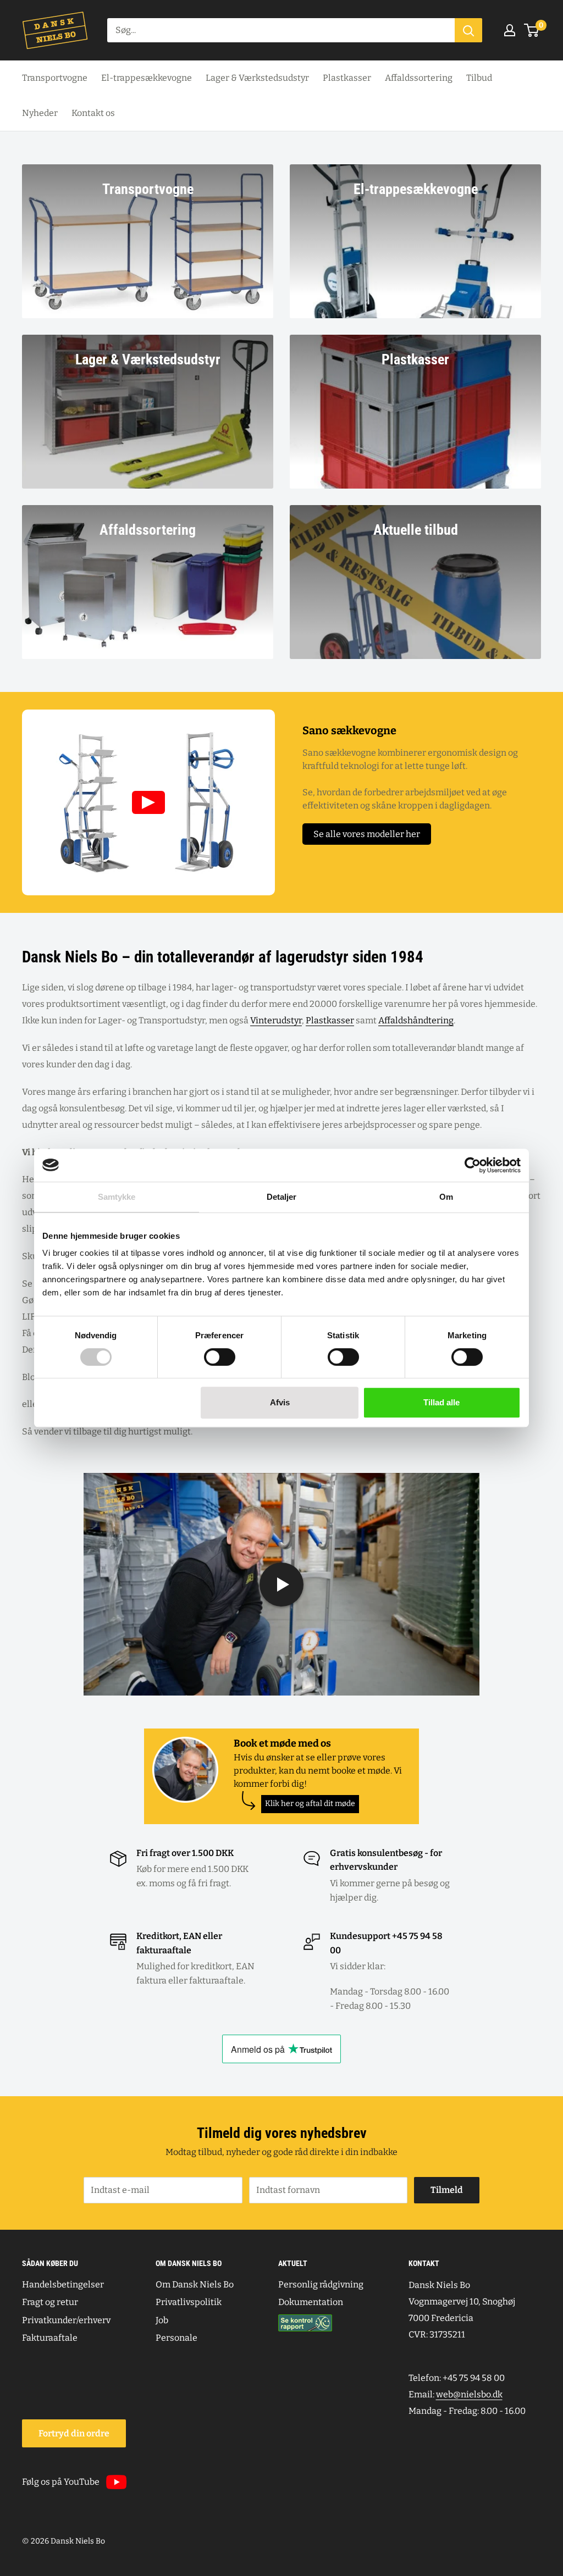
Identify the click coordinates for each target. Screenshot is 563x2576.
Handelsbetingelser (63, 2284)
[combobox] (281, 30)
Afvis (280, 1402)
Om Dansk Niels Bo (195, 2284)
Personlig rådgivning (321, 2284)
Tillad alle (441, 1402)
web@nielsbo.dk (469, 2394)
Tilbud (479, 78)
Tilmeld (447, 2190)
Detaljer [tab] (282, 1197)
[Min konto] (510, 30)
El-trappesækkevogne (147, 78)
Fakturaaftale (50, 2338)
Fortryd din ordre (74, 2433)
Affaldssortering (419, 78)
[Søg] (468, 30)
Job (162, 2320)
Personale (176, 2338)
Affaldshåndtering (416, 1020)
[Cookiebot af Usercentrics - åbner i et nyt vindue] (473, 1165)
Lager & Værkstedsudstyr (257, 78)
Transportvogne (55, 78)
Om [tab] (446, 1197)
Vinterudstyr (276, 1020)
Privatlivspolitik (189, 2302)
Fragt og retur (50, 2302)
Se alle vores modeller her (367, 834)
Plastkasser (347, 78)
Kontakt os (93, 113)
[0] (532, 30)
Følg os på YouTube (61, 2482)
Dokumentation (311, 2302)
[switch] (220, 1357)
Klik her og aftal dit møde (310, 1804)
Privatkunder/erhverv (66, 2320)
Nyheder (40, 113)
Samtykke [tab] (117, 1197)
